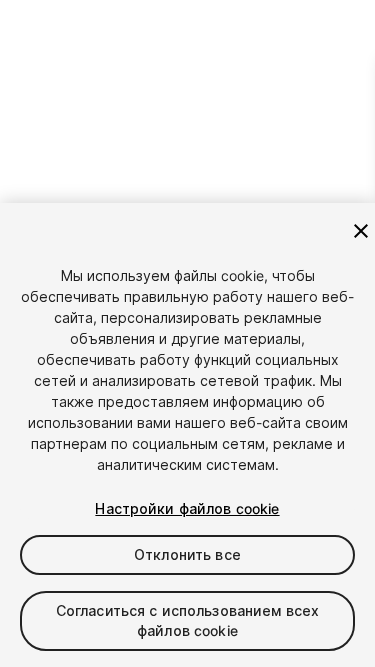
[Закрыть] (361, 231)
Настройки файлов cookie (187, 508)
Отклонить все (187, 554)
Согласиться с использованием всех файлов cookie (188, 620)
